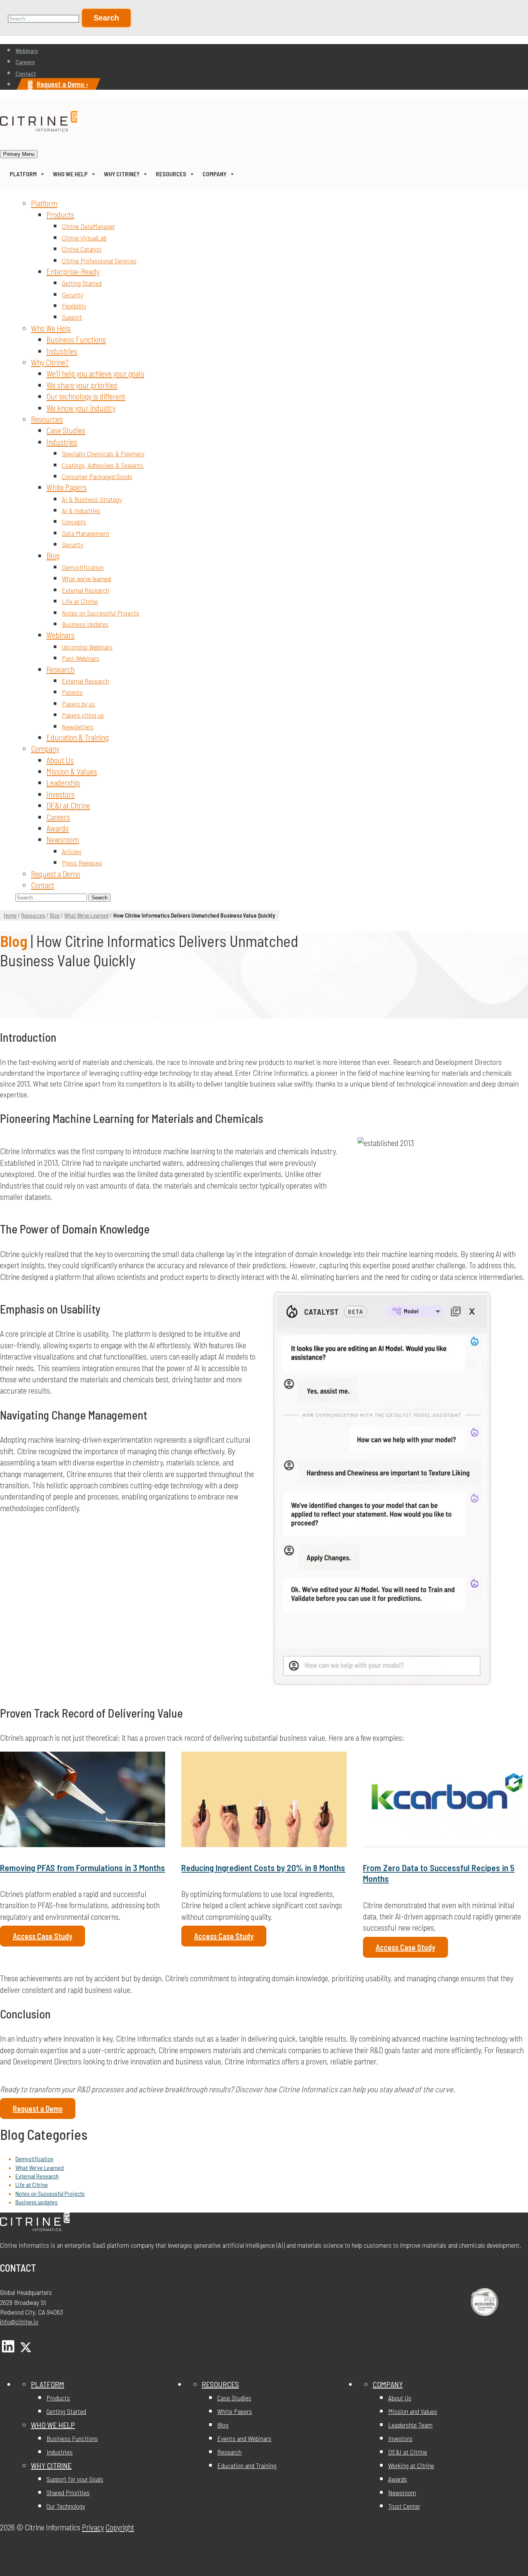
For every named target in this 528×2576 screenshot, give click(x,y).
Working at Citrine (411, 2466)
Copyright (120, 2527)
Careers (25, 62)
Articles (72, 851)
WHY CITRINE (51, 2466)
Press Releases (82, 863)
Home (10, 915)
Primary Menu (19, 154)
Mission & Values (72, 771)
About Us (60, 760)
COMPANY (388, 2385)
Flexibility (74, 306)
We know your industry (81, 408)
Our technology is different (86, 396)
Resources (171, 174)
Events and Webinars (244, 2439)
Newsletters (78, 727)
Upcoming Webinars (87, 647)
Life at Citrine (80, 601)
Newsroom (63, 839)
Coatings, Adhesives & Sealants (103, 465)
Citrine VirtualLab (84, 238)
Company (215, 174)
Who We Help (70, 174)
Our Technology (66, 2506)
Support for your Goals (75, 2479)
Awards (58, 828)
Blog (53, 555)
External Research (85, 590)
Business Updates (85, 624)
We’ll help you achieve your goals (95, 373)
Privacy (93, 2527)
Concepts (74, 522)
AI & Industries (81, 510)
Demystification (83, 567)
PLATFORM (48, 2385)
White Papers (66, 487)
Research (60, 669)
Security (72, 295)
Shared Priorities (68, 2493)
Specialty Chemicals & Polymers (103, 454)
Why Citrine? (122, 174)
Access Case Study (43, 1936)
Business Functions (76, 339)
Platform (23, 174)
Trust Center (404, 2506)
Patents (72, 692)
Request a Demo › (62, 84)
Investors (60, 794)
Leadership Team (410, 2425)
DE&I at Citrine (68, 805)
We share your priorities (82, 385)
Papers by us (78, 704)
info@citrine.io (19, 2322)
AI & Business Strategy (92, 499)
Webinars (27, 50)
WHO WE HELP (53, 2425)
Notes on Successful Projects (100, 613)
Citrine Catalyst (82, 249)
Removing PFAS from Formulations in (83, 1868)
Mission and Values (413, 2412)
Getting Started (82, 283)
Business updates (37, 2202)
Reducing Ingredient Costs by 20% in (263, 1868)
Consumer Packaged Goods (97, 476)
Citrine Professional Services (99, 261)
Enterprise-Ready (73, 271)
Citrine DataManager (88, 226)
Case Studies (66, 430)
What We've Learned (86, 915)
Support (72, 317)
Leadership (63, 782)
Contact (26, 73)
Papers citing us (83, 715)
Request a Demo (55, 874)
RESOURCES (220, 2385)
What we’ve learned (86, 578)
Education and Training (247, 2466)
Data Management (86, 533)
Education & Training (77, 737)
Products (60, 214)
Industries (62, 351)
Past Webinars (81, 658)
